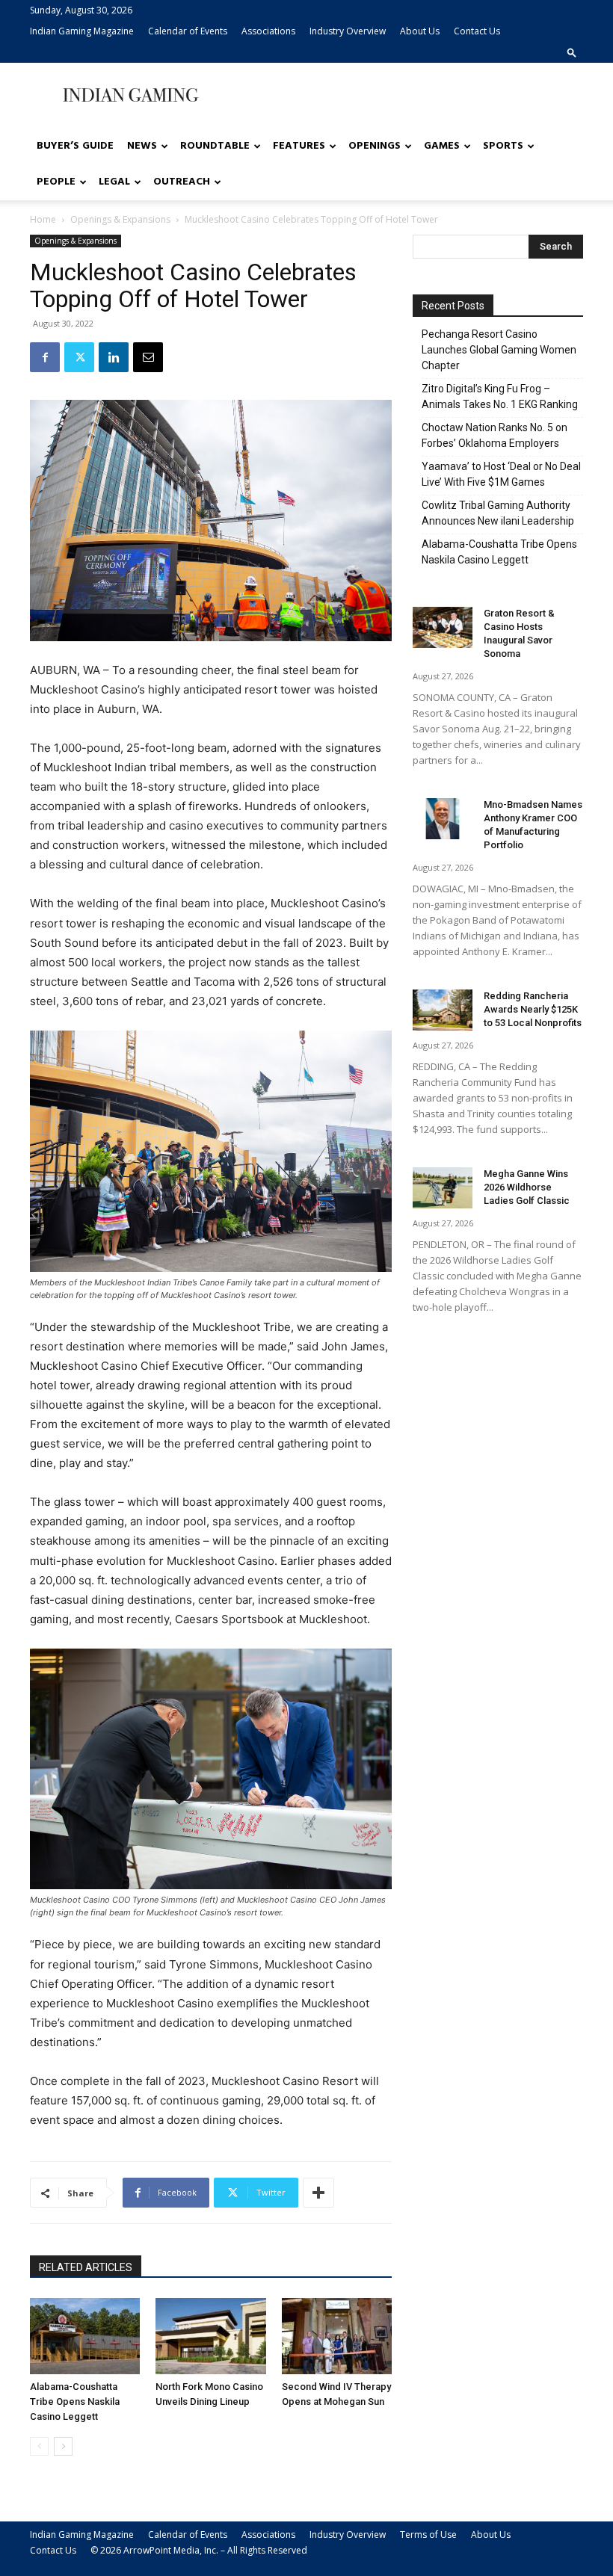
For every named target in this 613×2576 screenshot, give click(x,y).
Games (442, 146)
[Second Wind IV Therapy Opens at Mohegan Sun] (337, 2336)
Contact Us (477, 31)
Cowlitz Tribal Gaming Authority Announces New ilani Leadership (498, 513)
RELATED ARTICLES (86, 2267)
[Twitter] (79, 357)
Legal (114, 182)
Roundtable (215, 146)
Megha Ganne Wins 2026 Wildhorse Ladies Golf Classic (527, 1187)
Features (299, 146)
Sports (503, 146)
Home (43, 219)
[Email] (148, 357)
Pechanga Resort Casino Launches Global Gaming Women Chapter (499, 350)
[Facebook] (45, 357)
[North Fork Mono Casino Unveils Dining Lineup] (210, 2336)
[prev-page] (39, 2446)
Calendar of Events (188, 31)
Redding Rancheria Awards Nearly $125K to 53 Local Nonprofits (533, 1009)
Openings (375, 146)
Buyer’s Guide (75, 146)
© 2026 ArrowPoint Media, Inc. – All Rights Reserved (199, 2550)
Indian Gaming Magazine (82, 31)
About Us (420, 31)
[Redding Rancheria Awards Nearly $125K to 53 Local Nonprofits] (443, 1010)
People (56, 182)
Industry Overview (348, 31)
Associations (268, 31)
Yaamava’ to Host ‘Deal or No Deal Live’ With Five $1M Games (501, 474)
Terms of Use (428, 2535)
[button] (572, 52)
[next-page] (63, 2446)
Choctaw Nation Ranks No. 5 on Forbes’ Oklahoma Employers (495, 435)
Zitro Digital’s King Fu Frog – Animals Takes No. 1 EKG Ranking (500, 396)
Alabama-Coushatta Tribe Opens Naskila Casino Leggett (75, 2402)
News (142, 146)
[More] (318, 2193)
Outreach (182, 182)
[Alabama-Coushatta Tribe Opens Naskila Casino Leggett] (85, 2336)
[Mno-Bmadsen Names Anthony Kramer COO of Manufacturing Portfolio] (443, 819)
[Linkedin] (114, 357)
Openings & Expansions (120, 219)
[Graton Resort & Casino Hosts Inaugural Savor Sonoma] (443, 627)
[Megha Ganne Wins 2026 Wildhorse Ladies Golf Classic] (443, 1188)
